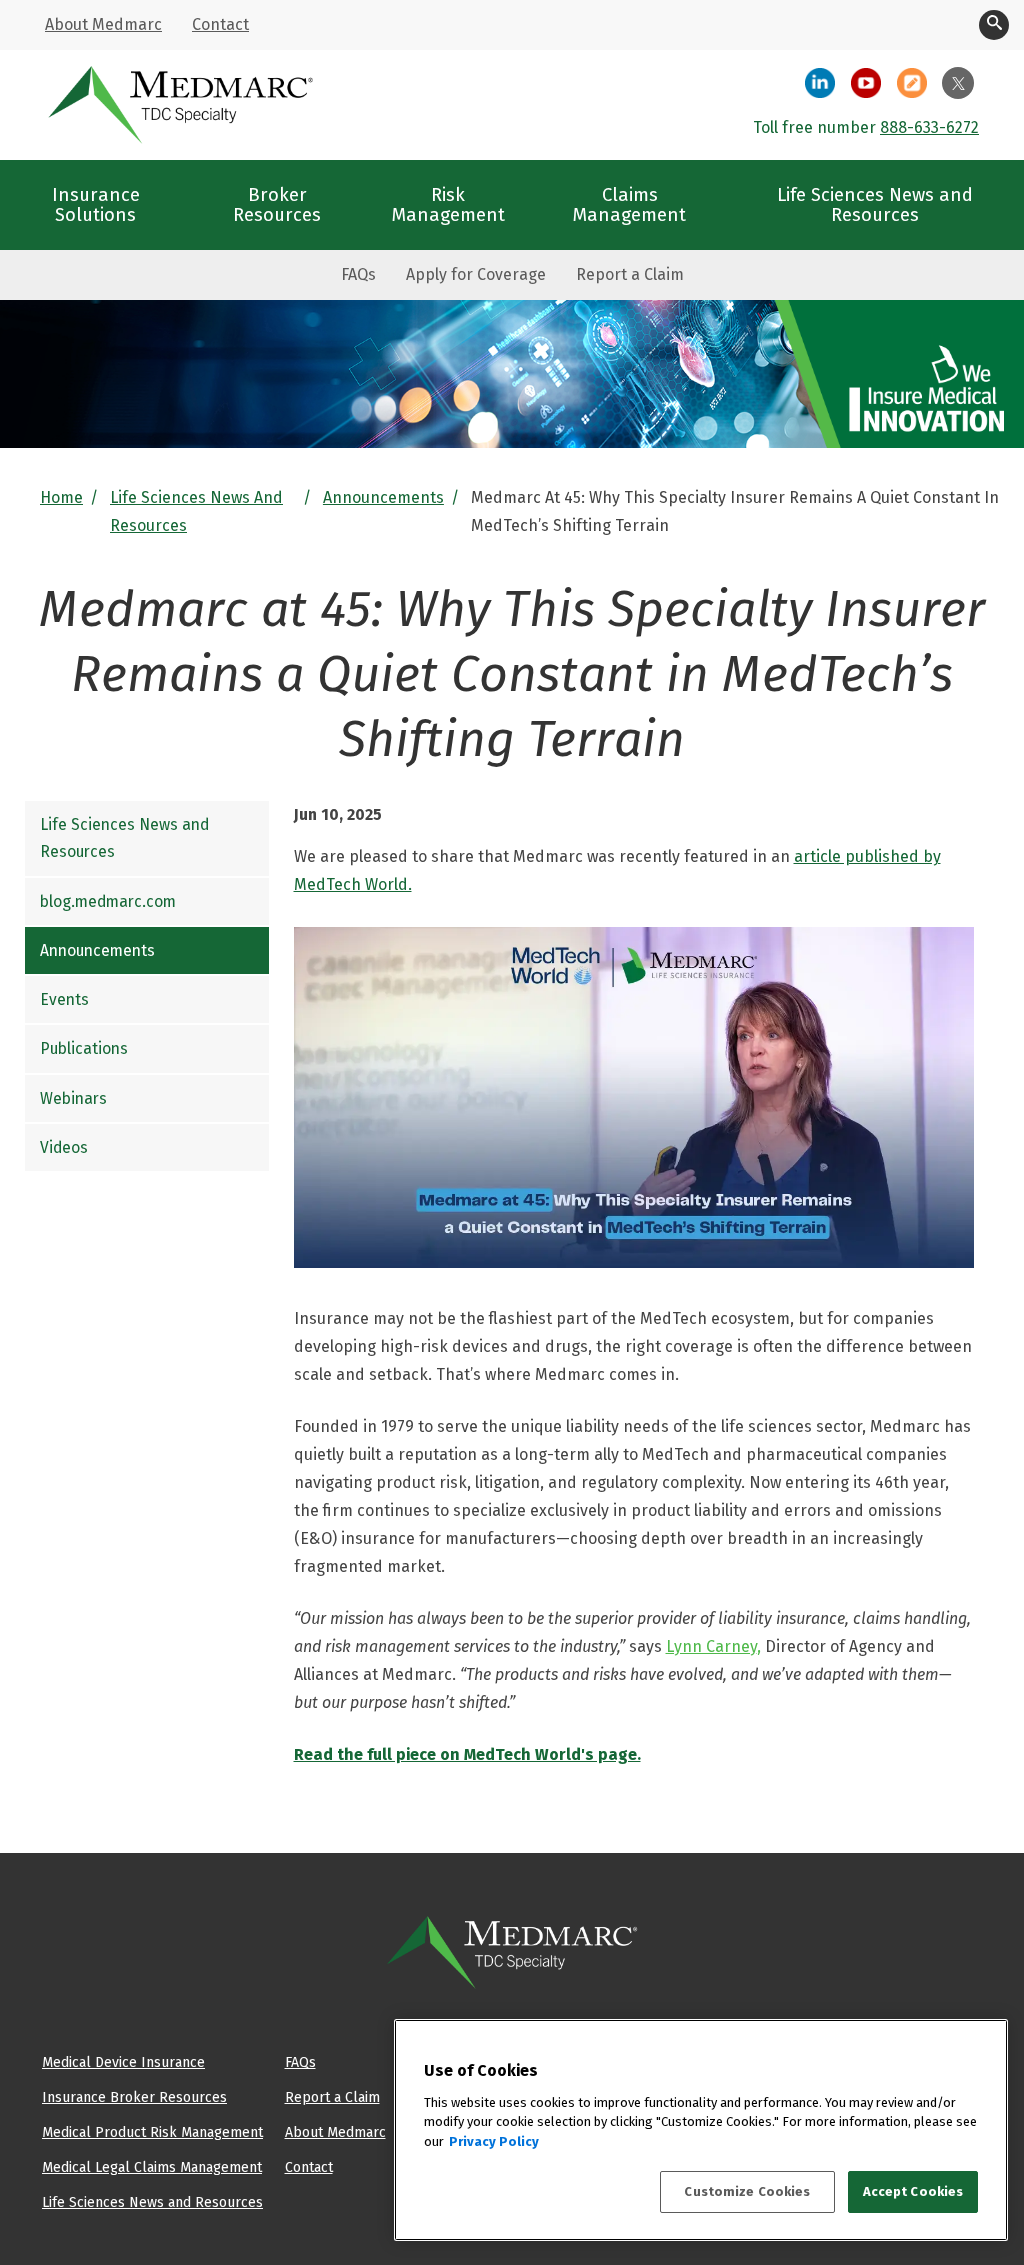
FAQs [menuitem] (358, 274)
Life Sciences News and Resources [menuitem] (875, 204)
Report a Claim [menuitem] (630, 274)
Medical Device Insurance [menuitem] (123, 2062)
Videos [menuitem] (64, 1147)
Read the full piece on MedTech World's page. (467, 1754)
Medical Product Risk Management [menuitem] (152, 2132)
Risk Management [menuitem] (448, 204)
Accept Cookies (913, 2191)
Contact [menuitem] (220, 24)
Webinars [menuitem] (73, 1098)
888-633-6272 (929, 127)
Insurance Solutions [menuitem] (96, 204)
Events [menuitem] (64, 999)
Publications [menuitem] (84, 1048)
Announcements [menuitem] (97, 950)
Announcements (383, 497)
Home (61, 497)
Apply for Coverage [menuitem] (476, 274)
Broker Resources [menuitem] (277, 204)
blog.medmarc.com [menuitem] (108, 901)
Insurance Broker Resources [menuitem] (134, 2097)
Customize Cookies (747, 2191)
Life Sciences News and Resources (196, 511)
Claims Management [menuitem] (629, 204)
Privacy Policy (494, 2141)
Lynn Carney (711, 1646)
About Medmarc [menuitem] (103, 24)
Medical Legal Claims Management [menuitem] (152, 2167)
